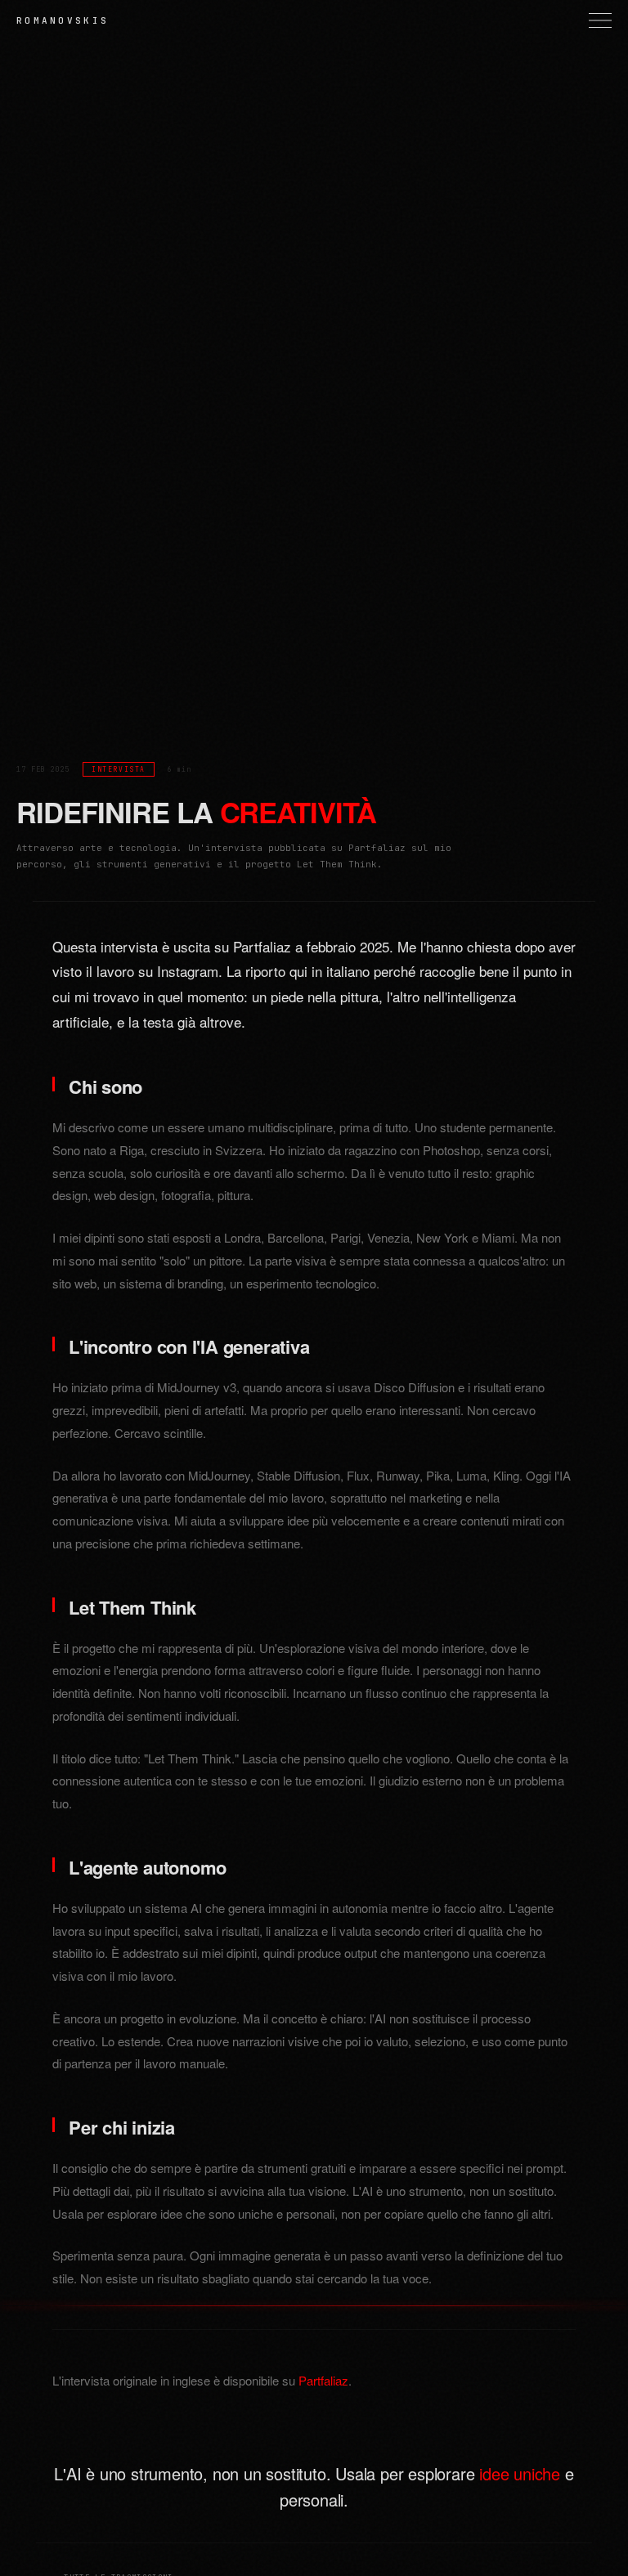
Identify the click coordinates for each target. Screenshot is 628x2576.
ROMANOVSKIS (63, 20)
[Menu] (600, 20)
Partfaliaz (323, 2380)
